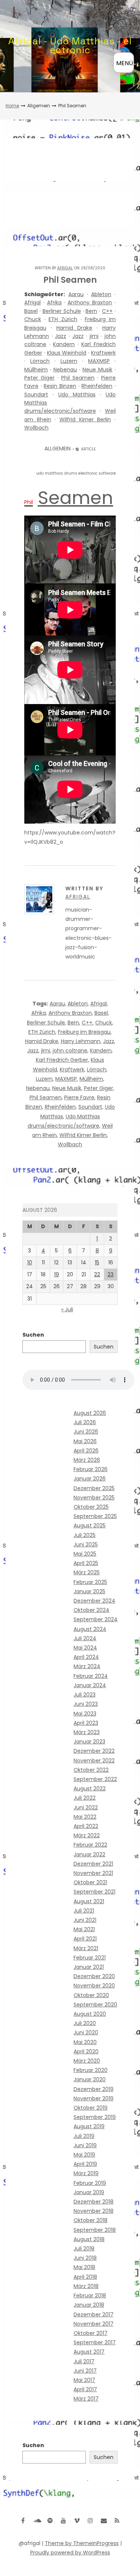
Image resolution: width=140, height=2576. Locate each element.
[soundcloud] (37, 2520)
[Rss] (117, 2520)
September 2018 (95, 2230)
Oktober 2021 (90, 1882)
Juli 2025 (85, 1535)
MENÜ (125, 63)
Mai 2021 (84, 1929)
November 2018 (94, 2211)
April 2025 (86, 1563)
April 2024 (86, 1657)
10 (30, 1262)
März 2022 (87, 1835)
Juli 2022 (85, 1798)
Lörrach (40, 361)
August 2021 (89, 1901)
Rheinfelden (97, 386)
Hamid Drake (74, 328)
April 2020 (86, 2051)
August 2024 (90, 1629)
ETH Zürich (63, 319)
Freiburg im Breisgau (84, 1032)
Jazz (60, 336)
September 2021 (94, 1892)
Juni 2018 (85, 2258)
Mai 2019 (84, 2155)
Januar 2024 (90, 1685)
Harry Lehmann (81, 1041)
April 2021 (85, 1939)
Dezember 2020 (94, 1976)
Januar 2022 (89, 1854)
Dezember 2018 (94, 2202)
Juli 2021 (84, 1911)
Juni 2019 (85, 2145)
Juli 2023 (85, 1695)
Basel (31, 311)
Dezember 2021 (93, 1864)
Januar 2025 (89, 1591)
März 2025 (87, 1572)
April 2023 (86, 1723)
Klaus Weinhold (67, 353)
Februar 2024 (91, 1676)
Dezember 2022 (94, 1751)
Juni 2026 (86, 1432)
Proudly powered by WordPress (70, 2553)
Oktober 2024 (91, 1610)
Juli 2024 (85, 1638)
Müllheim (36, 370)
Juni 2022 (86, 1807)
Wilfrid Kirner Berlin (85, 419)
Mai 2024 (85, 1648)
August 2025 (90, 1525)
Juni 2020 (86, 2032)
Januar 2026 (90, 1479)
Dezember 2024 (94, 1601)
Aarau (76, 294)
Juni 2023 (86, 1704)
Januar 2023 (89, 1742)
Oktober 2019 (91, 2108)
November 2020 (94, 1986)
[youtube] (63, 2520)
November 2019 (94, 2098)
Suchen (33, 1335)
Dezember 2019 (94, 2089)
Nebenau (65, 370)
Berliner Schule (62, 311)
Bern (91, 311)
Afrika (54, 302)
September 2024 (96, 1619)
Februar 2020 (91, 2070)
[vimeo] (77, 2520)
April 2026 (86, 1451)
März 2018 (86, 2286)
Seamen (75, 498)
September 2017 (95, 2342)
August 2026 (90, 1413)
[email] (104, 2520)
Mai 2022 (85, 1817)
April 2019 (85, 2164)
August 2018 (89, 2239)
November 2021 (93, 1873)
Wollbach (36, 428)
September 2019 (95, 2117)
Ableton (101, 294)
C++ (107, 311)
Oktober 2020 (91, 1995)
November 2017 (94, 2324)
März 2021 (86, 1948)
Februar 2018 (90, 2295)
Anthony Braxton (90, 302)
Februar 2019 (90, 2183)
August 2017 (89, 2352)
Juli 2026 (85, 1422)
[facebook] (23, 2520)
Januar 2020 (90, 2079)
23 (111, 1274)
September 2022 (95, 1779)
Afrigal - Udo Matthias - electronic (70, 45)
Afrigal (65, 268)
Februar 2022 (90, 1845)
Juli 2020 (85, 2023)
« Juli (67, 1309)
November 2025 (94, 1498)
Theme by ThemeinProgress (82, 2543)
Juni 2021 (85, 1920)
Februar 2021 (90, 1958)
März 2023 (87, 1732)
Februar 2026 (91, 1469)
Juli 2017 (84, 2361)
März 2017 (86, 2399)
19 (57, 1274)
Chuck (33, 319)
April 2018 (85, 2277)
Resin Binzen (60, 386)
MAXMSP (99, 361)
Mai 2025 (85, 1554)
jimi (94, 336)
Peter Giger (39, 378)
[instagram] (90, 2520)
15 (97, 1262)
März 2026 (87, 1460)
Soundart (36, 395)
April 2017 (85, 2389)
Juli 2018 (84, 2249)
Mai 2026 (85, 1441)
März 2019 (86, 2173)
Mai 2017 (84, 2380)
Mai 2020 (85, 2042)
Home (12, 106)
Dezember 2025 (94, 1488)
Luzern (69, 361)
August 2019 (89, 2126)
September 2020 (95, 2005)
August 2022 (90, 1788)
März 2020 (87, 2061)
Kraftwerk (103, 353)
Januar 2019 (89, 2192)
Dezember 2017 (94, 2314)
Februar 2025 (90, 1582)
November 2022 (94, 1761)
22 (97, 1274)
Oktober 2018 (91, 2220)
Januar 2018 (89, 2305)
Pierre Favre (79, 1097)
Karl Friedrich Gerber (62, 1060)
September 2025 (95, 1516)
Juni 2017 (85, 2371)
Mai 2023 (85, 1714)
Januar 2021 (89, 1967)
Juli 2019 (84, 2136)
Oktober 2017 (91, 2333)
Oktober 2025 (91, 1507)
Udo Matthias (77, 395)
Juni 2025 (86, 1544)
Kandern (64, 344)
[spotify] (50, 2520)
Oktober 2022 (91, 1770)
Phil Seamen (78, 378)
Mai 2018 (84, 2267)
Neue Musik (97, 370)
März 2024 (87, 1666)
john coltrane (70, 1051)
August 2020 (90, 2014)
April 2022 (86, 1826)
